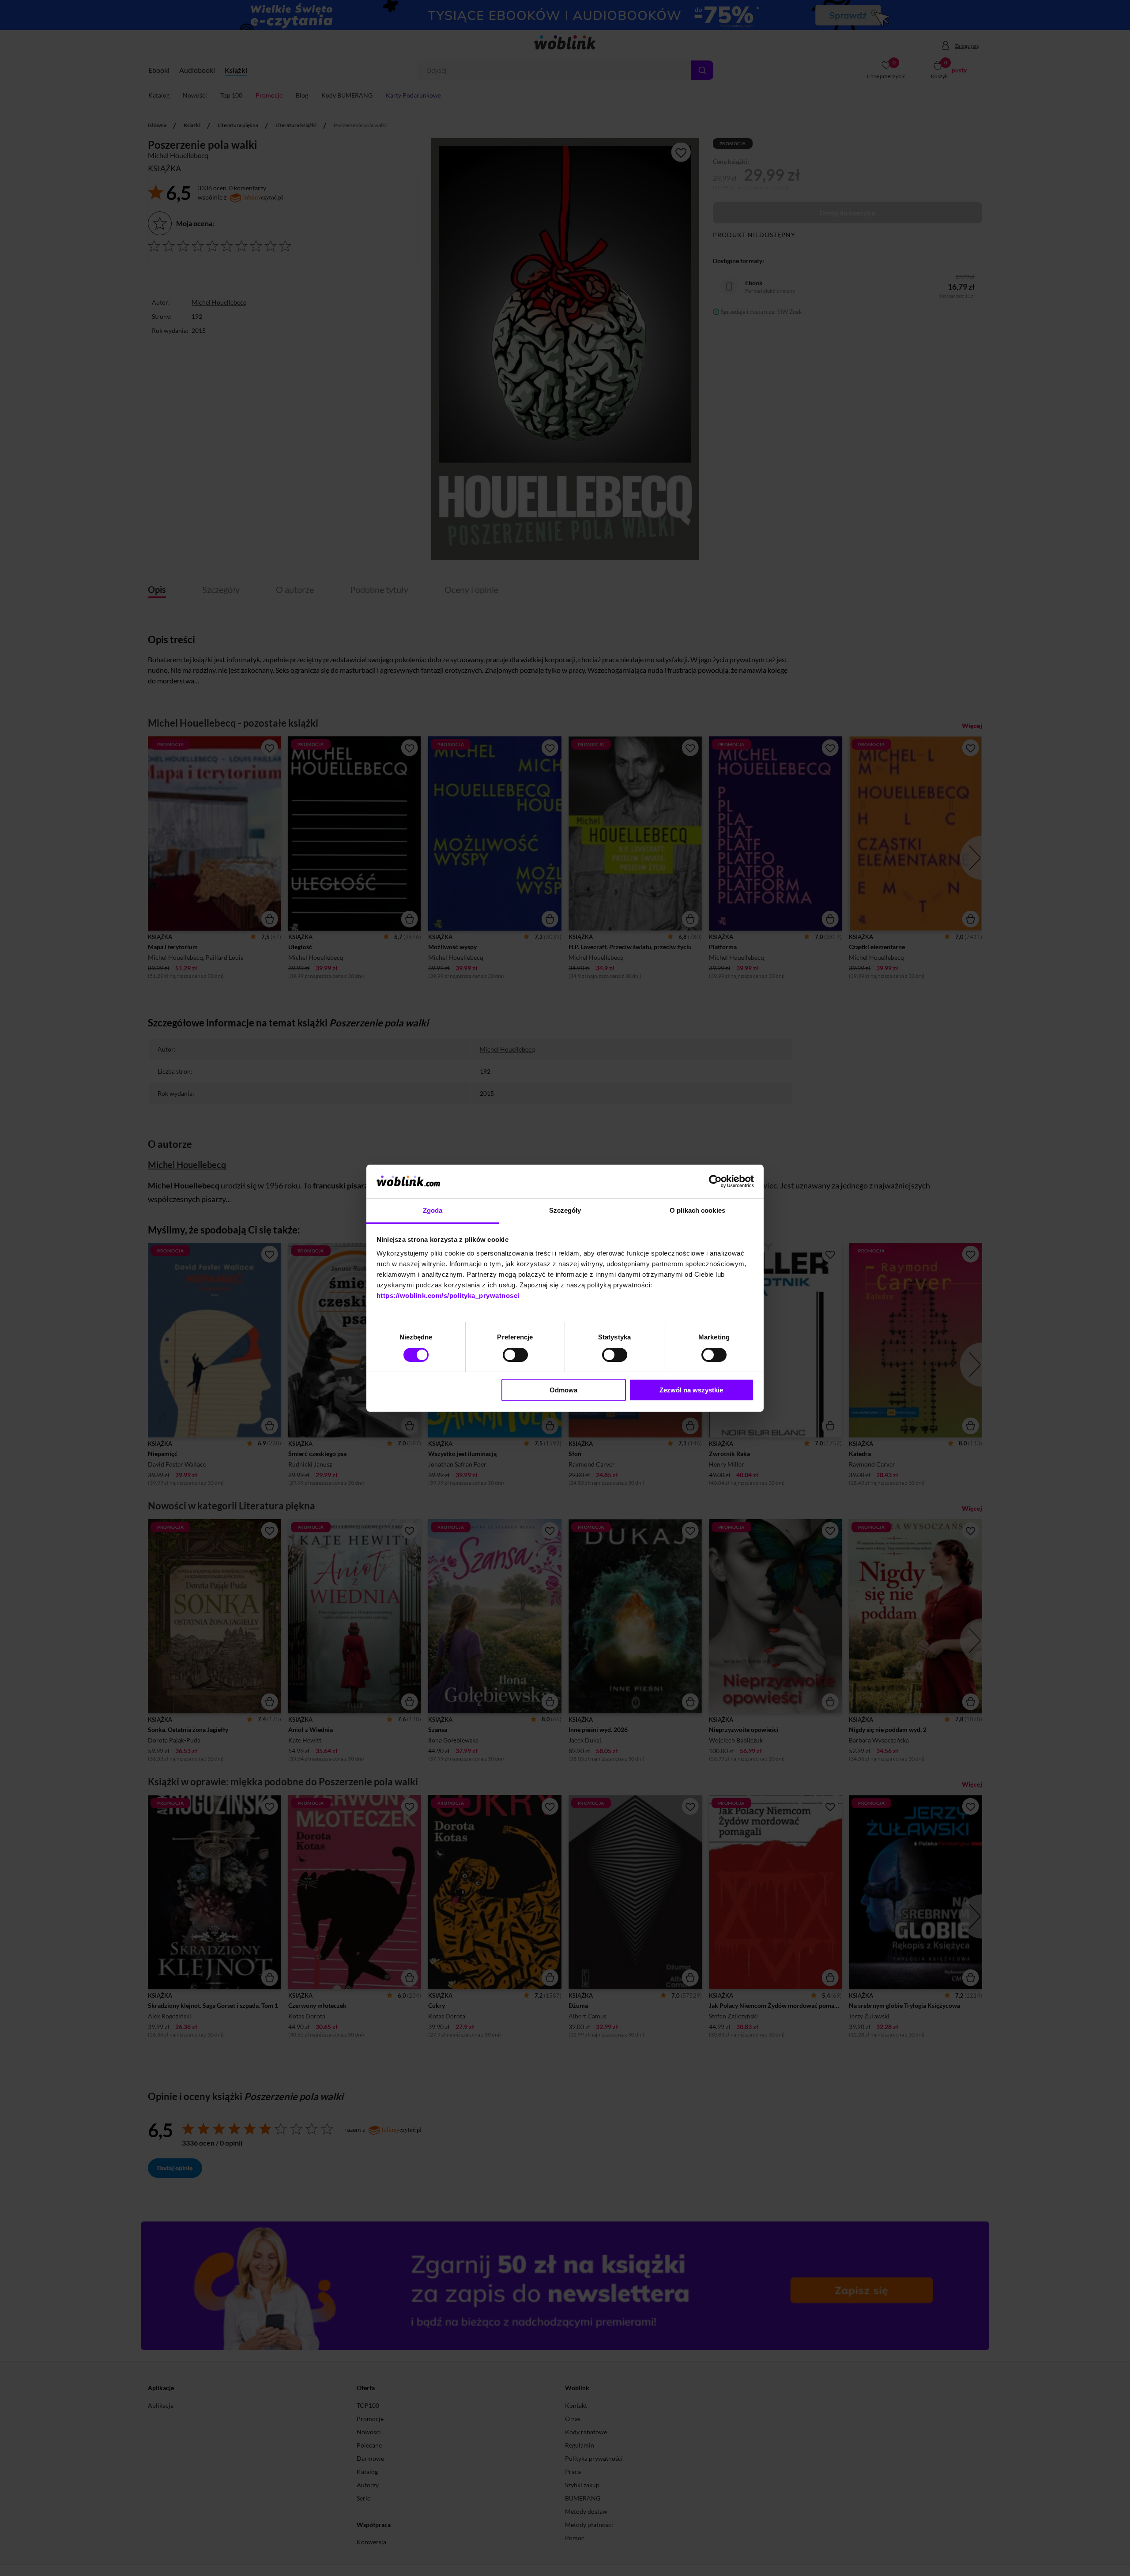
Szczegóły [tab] (565, 1210)
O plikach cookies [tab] (697, 1210)
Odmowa (563, 1390)
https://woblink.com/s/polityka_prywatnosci (448, 1296)
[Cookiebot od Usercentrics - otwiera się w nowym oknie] (715, 1181)
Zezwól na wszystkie (691, 1390)
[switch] (515, 1355)
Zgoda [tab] (433, 1210)
